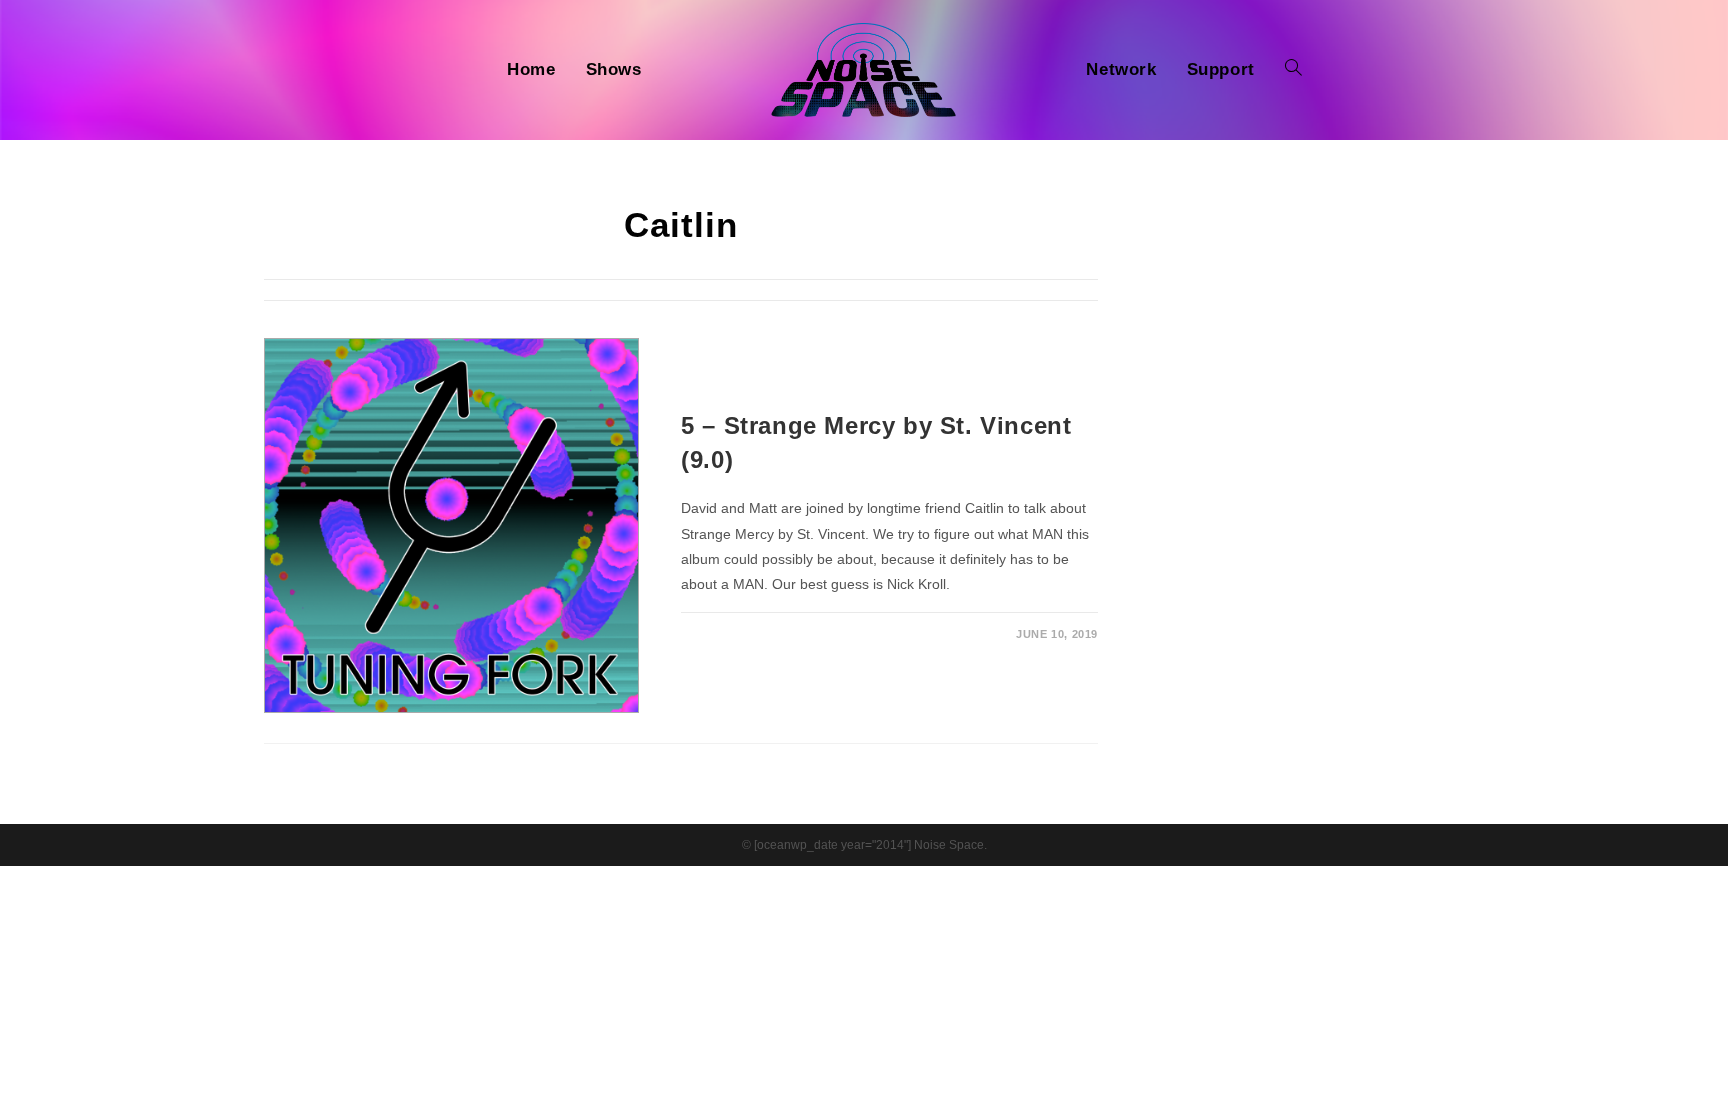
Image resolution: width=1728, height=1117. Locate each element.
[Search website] (1293, 70)
